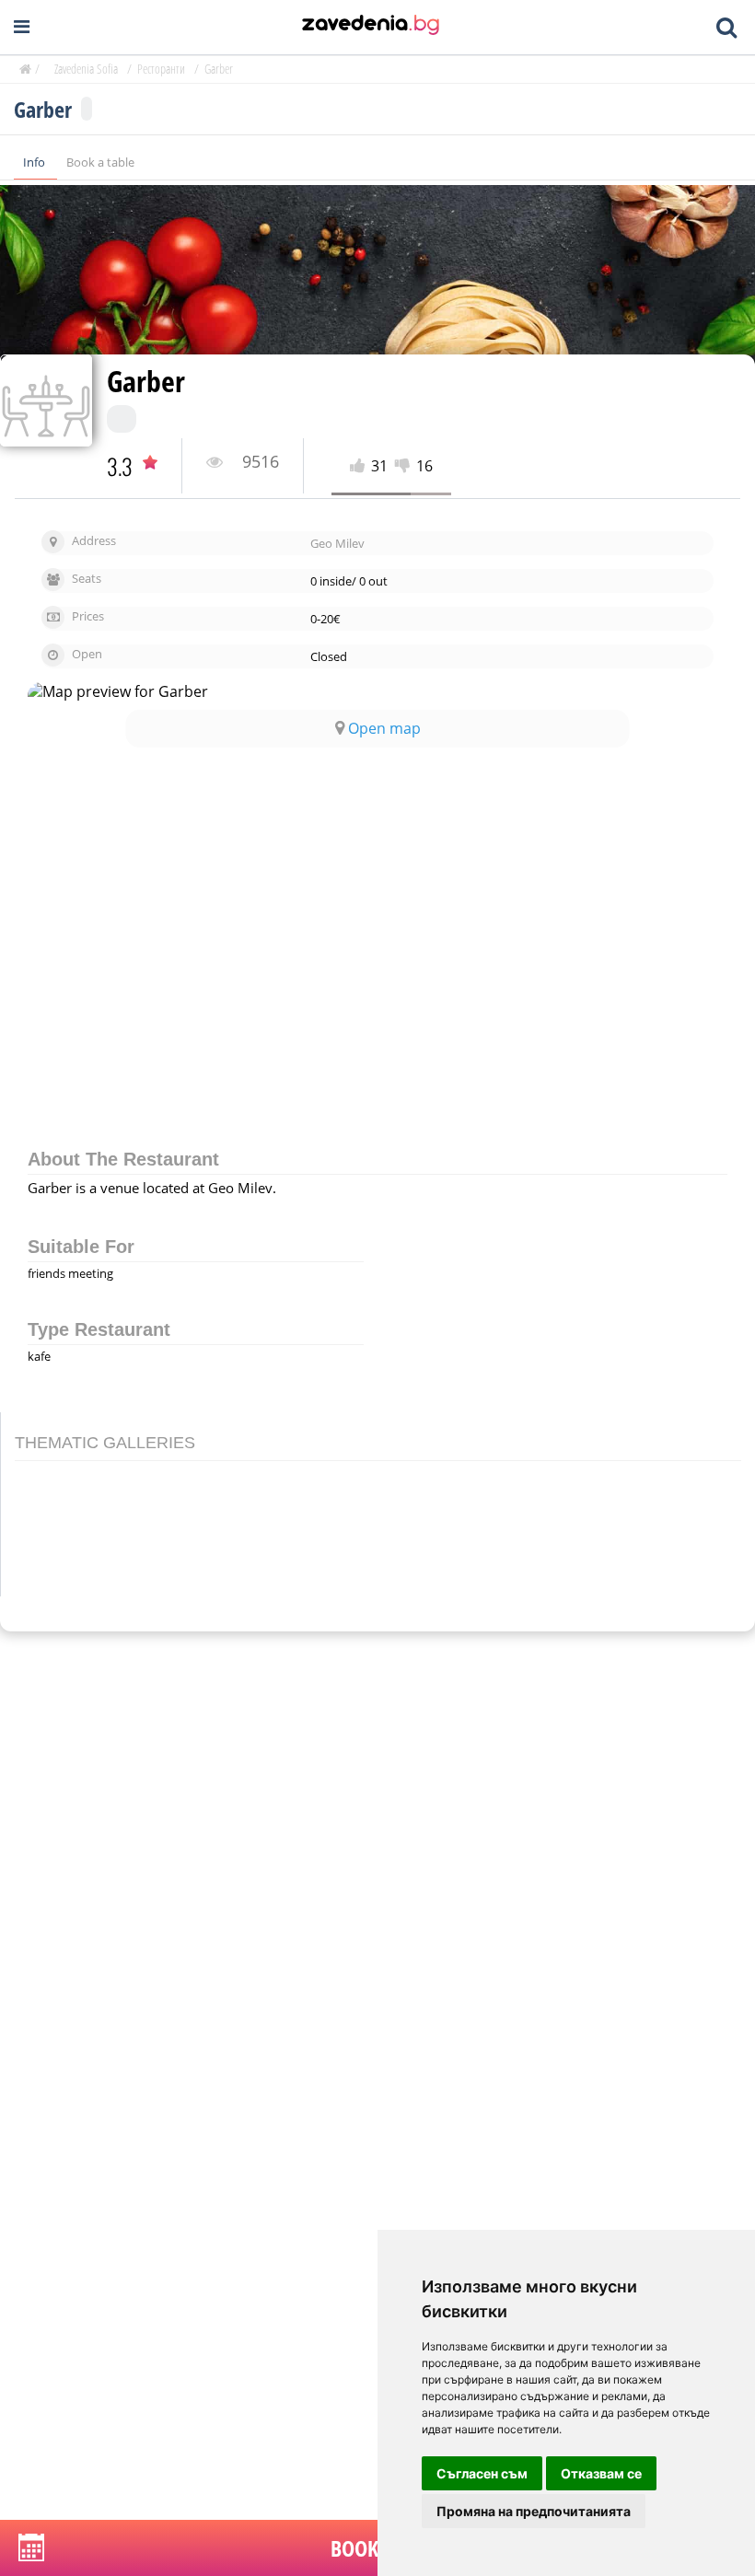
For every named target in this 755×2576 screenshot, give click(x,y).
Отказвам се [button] (601, 2473)
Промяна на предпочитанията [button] (534, 2511)
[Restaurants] (371, 27)
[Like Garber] (360, 466)
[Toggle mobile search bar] (726, 28)
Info (35, 162)
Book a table (100, 162)
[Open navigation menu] (22, 27)
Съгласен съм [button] (482, 2473)
